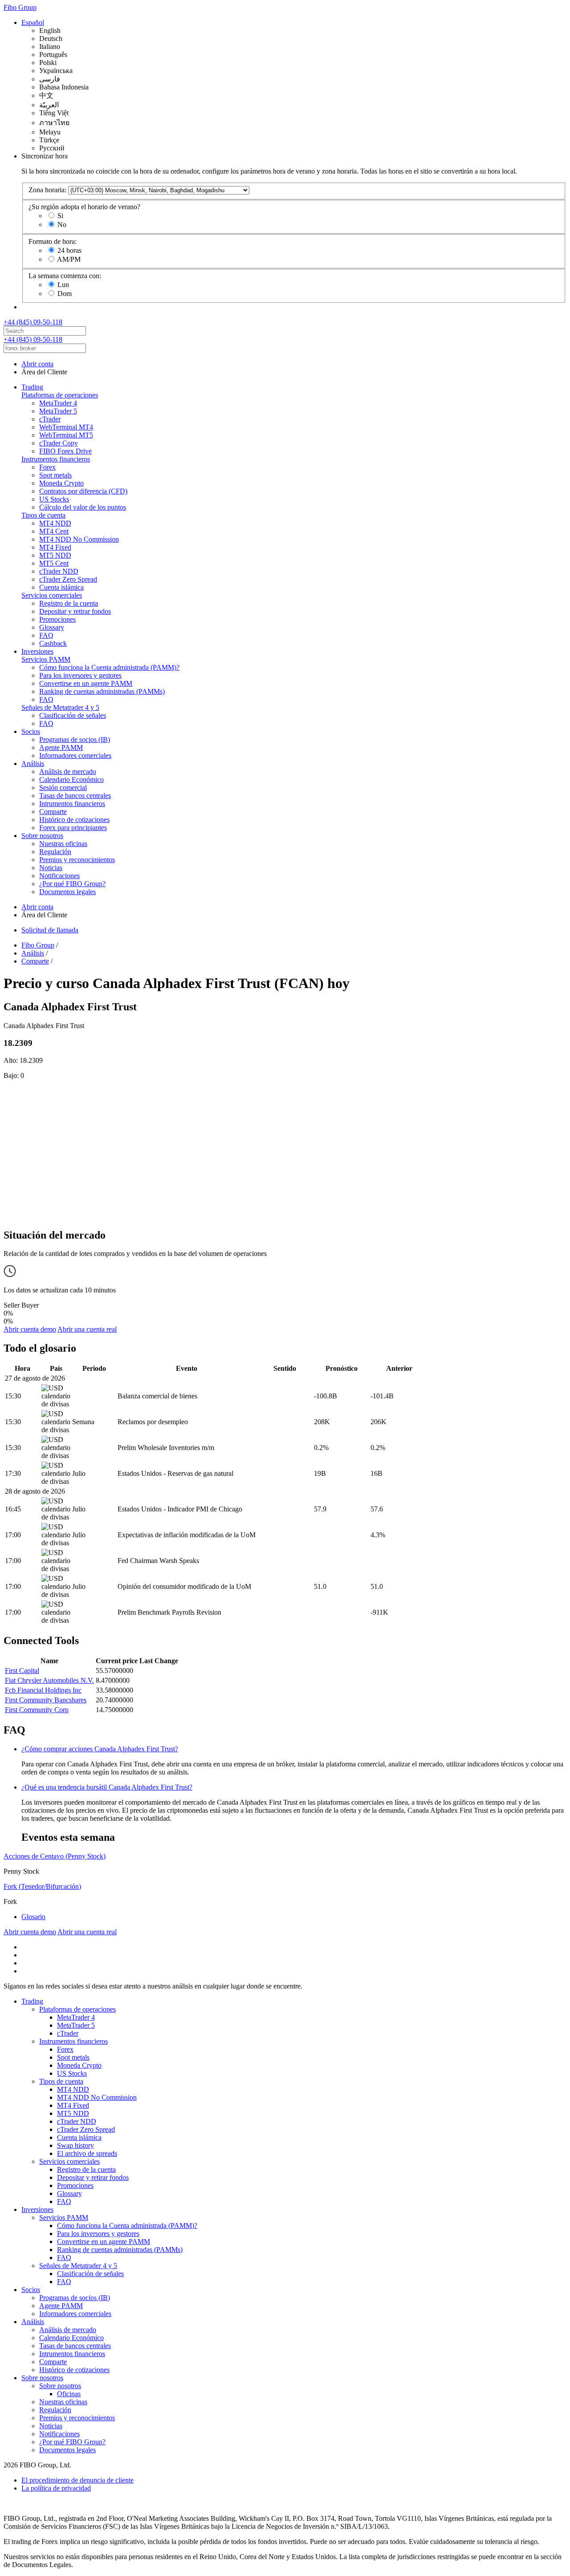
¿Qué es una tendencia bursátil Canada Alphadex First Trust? (107, 1787)
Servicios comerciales (52, 595)
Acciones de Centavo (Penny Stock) (55, 1856)
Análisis (33, 763)
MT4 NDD (55, 523)
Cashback (53, 643)
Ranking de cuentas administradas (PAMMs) (102, 691)
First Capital (22, 1671)
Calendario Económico (71, 780)
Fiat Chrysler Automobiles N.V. (49, 1680)
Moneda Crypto (61, 483)
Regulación (55, 852)
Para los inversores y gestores (80, 675)
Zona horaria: (47, 190)
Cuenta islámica (61, 587)
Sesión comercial (63, 788)
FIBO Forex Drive (65, 451)
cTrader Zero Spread (68, 579)
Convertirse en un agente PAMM (86, 683)
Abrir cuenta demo (30, 1329)
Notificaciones (59, 876)
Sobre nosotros (42, 836)
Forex (47, 467)
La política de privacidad (56, 2488)
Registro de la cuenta (69, 603)
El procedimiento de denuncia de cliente (77, 2480)
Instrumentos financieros (56, 459)
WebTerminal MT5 (66, 435)
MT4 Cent (54, 531)
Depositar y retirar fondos (75, 611)
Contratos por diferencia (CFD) (83, 491)
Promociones (57, 619)
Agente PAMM (61, 747)
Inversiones (37, 651)
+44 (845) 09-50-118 (33, 322)
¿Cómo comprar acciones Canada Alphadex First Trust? (100, 1749)
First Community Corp (37, 1710)
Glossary (52, 627)
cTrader (50, 419)
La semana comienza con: (65, 276)
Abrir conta (37, 364)
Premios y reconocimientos (77, 860)
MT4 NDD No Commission (79, 539)
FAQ (46, 635)
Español (33, 22)
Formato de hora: (53, 241)
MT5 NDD (55, 555)
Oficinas (69, 2394)
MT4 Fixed (55, 547)
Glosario (33, 1917)
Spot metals (55, 475)
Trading (32, 387)
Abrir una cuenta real (87, 1329)
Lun (63, 285)
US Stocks (54, 499)
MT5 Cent (54, 563)
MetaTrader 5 (58, 411)
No (62, 225)
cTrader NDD (59, 571)
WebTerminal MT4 (66, 427)
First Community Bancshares (46, 1700)
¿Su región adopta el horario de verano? (84, 207)
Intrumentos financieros (72, 804)
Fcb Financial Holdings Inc (43, 1690)
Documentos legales (67, 892)
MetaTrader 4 (58, 403)
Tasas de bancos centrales (75, 796)
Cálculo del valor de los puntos (83, 507)
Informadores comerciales (75, 755)
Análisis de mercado (68, 772)
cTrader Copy (59, 443)
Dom (65, 294)
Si (60, 216)
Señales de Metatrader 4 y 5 (60, 707)
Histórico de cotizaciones (74, 820)
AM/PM (69, 259)
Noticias (51, 868)
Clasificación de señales (73, 715)
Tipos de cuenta (43, 515)
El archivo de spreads (87, 2153)
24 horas (69, 250)
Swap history (75, 2145)
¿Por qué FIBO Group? (72, 884)
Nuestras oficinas (63, 844)
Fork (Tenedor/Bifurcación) (42, 1886)
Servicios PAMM (46, 659)
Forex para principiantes (73, 828)
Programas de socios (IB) (75, 739)
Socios (31, 731)
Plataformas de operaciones (60, 395)
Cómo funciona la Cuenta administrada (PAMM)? (109, 667)
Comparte (53, 812)
